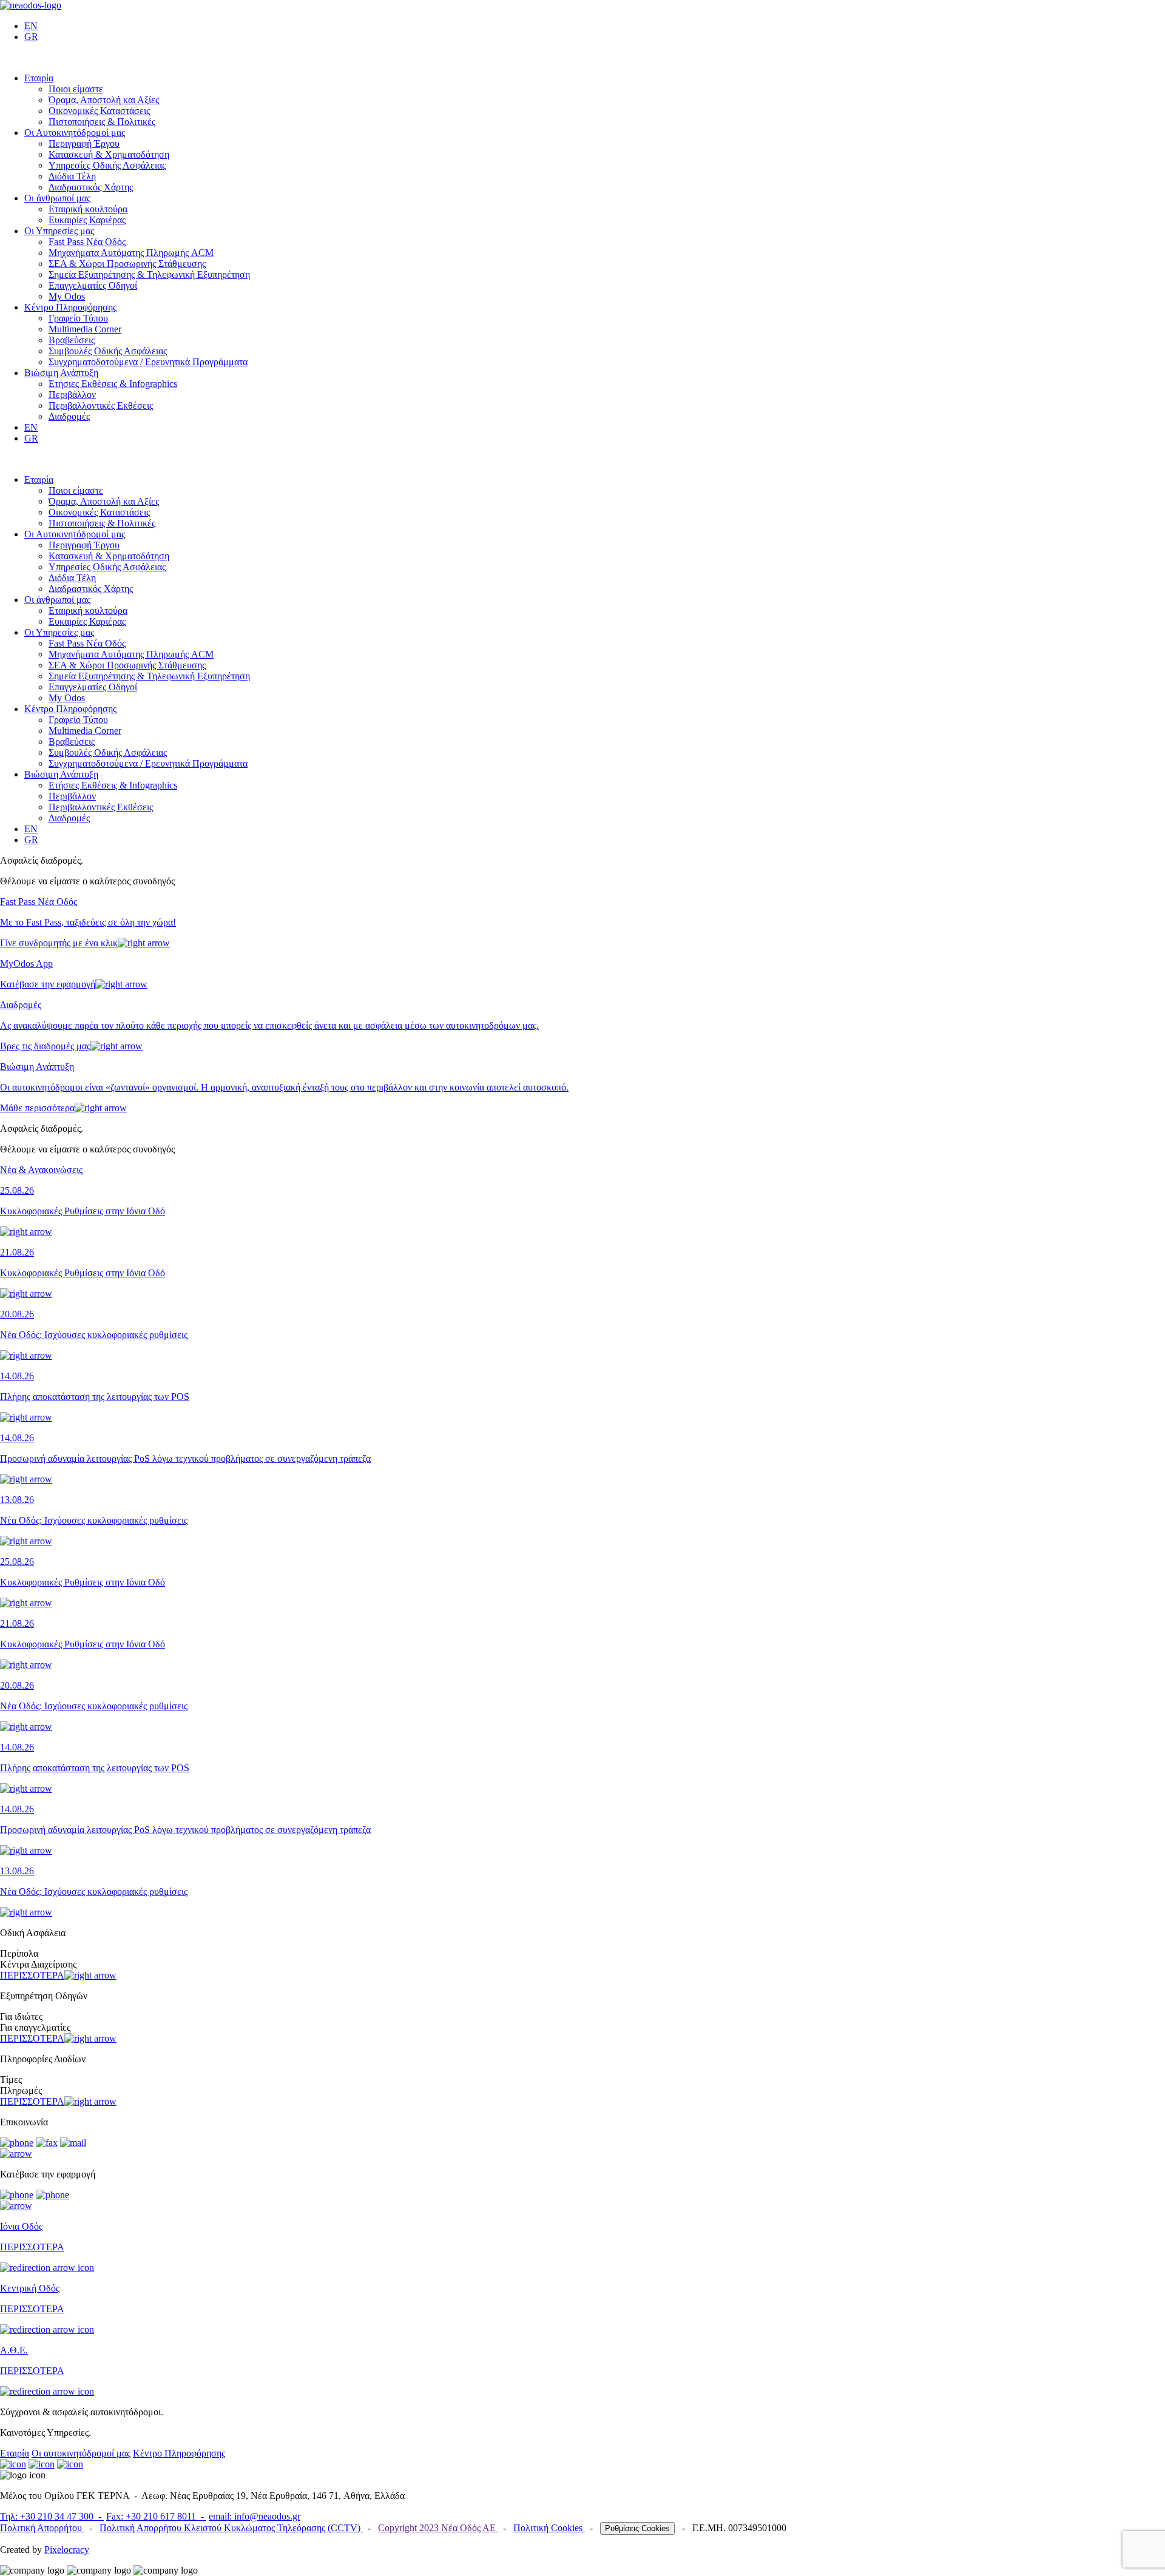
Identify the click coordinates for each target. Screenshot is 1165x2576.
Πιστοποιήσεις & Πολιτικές (102, 122)
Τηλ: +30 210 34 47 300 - (52, 2516)
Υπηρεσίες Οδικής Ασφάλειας (107, 165)
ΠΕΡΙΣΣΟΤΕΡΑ (32, 1975)
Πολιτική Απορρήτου (42, 2528)
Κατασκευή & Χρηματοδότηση (109, 154)
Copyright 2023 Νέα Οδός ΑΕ (438, 2528)
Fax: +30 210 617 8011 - (156, 2516)
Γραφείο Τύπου (78, 318)
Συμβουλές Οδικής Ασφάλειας (108, 351)
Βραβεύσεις (72, 340)
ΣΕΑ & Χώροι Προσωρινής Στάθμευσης (127, 264)
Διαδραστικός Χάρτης (91, 187)
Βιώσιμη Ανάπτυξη (61, 373)
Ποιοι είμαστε (76, 89)
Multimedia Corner (85, 329)
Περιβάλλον (72, 395)
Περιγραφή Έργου (84, 143)
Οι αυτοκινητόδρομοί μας (81, 2453)
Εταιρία (39, 78)
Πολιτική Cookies (549, 2528)
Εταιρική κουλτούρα (88, 209)
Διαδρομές (69, 416)
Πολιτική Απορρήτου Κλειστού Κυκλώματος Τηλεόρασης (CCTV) (231, 2528)
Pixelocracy (67, 2550)
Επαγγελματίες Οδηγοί (93, 285)
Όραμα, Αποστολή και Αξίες (104, 100)
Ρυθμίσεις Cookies (637, 2528)
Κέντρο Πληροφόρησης (70, 307)
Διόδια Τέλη (72, 176)
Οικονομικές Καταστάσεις (99, 111)
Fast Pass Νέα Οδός (87, 242)
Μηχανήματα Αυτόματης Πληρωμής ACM (131, 253)
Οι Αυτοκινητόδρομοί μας (75, 133)
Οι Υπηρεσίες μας (59, 231)
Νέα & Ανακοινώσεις (41, 1170)
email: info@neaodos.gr (255, 2516)
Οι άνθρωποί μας (57, 198)
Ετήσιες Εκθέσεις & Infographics (113, 384)
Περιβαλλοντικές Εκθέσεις (101, 405)
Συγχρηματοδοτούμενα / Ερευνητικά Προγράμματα (148, 362)
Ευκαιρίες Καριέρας (87, 220)
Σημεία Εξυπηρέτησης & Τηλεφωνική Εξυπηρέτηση (149, 274)
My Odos (67, 296)
